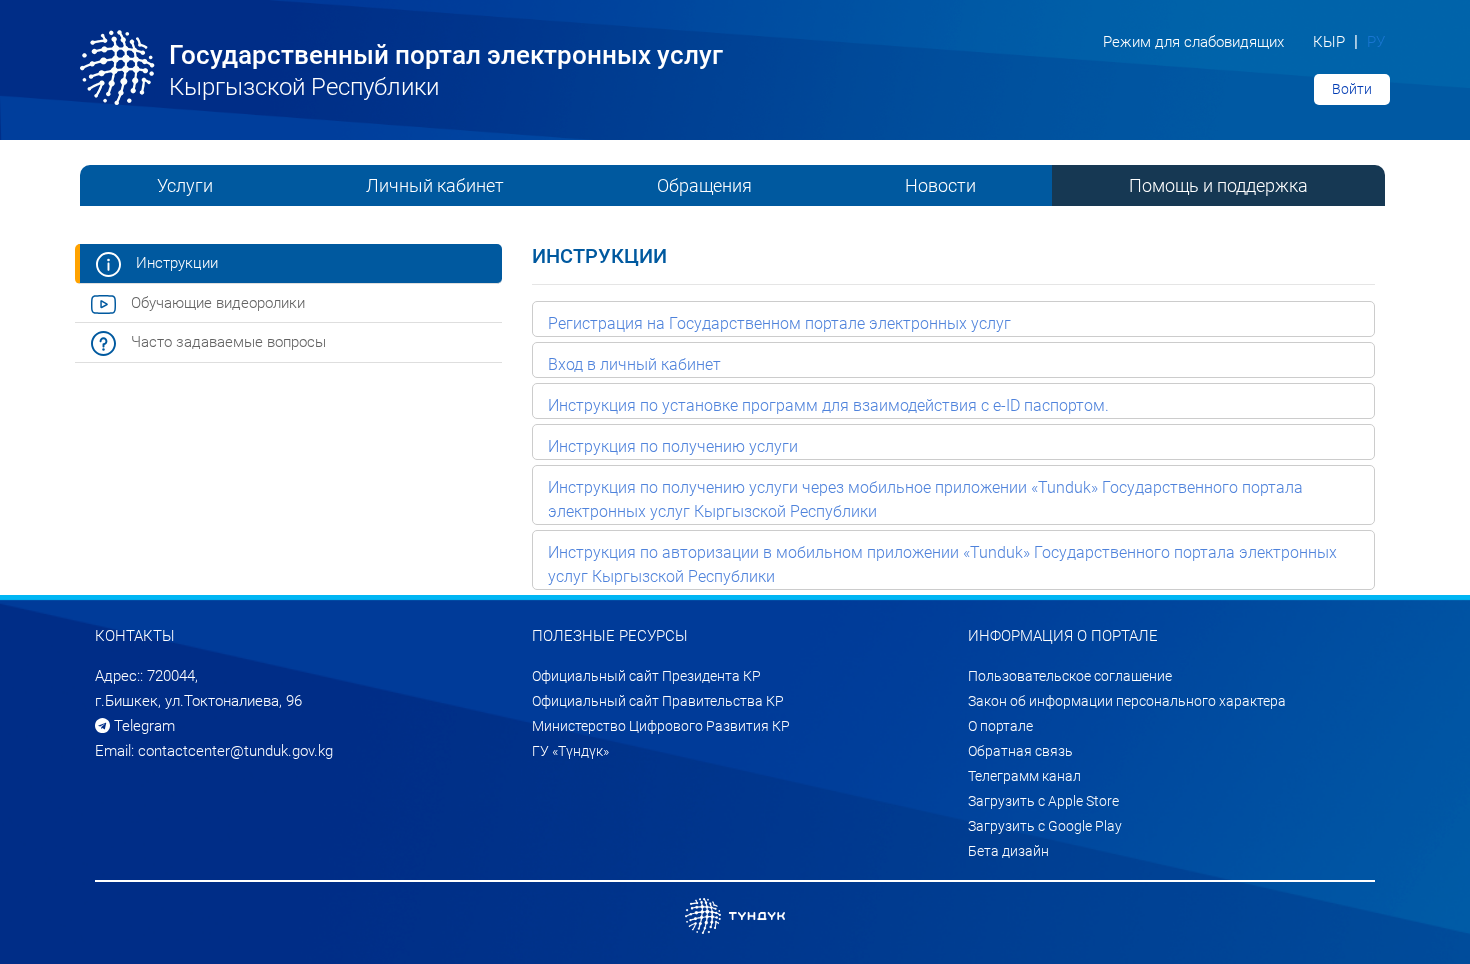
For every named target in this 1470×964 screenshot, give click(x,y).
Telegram (142, 726)
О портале (1000, 726)
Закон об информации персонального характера (1127, 701)
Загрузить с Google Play (1045, 826)
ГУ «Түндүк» (570, 751)
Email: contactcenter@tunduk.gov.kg (214, 751)
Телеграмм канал (1024, 776)
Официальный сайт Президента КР (646, 676)
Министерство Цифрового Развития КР (661, 726)
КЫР (1331, 42)
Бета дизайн (1008, 851)
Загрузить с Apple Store (1043, 801)
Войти (1352, 89)
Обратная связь (1020, 751)
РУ (1376, 42)
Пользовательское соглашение (1070, 676)
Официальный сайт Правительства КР (658, 701)
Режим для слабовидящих (1193, 42)
